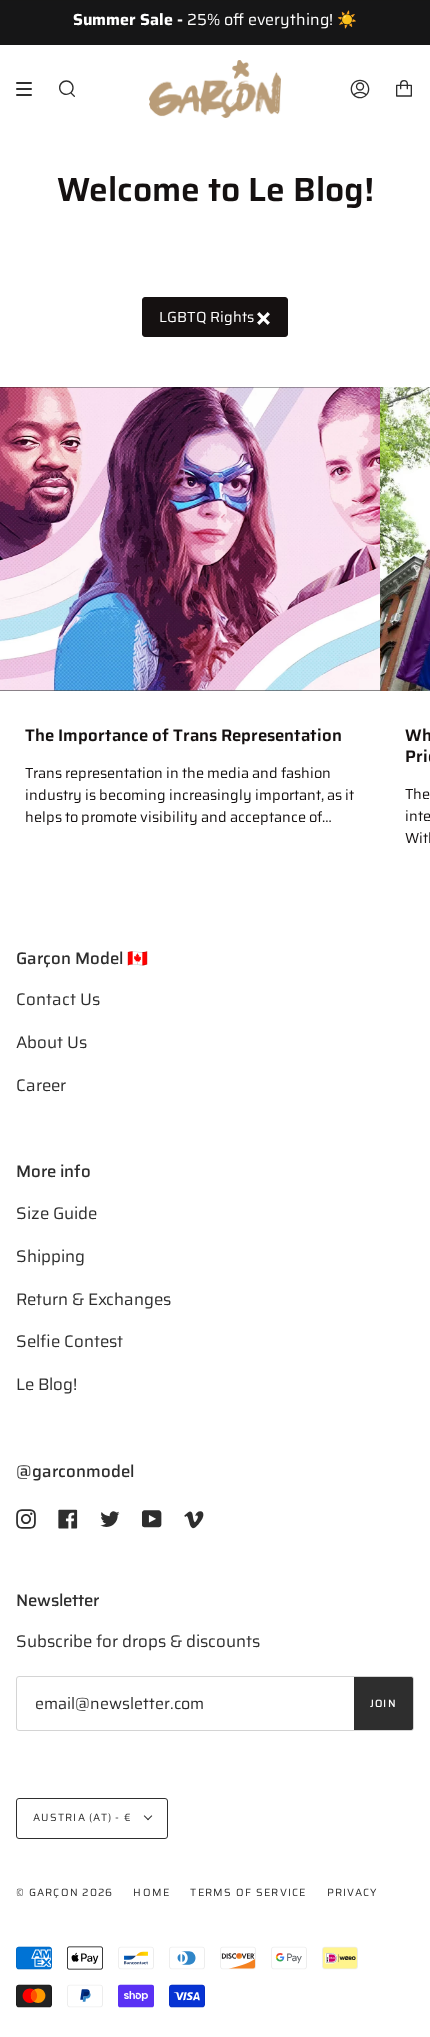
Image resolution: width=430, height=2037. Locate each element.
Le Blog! (46, 1384)
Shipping (50, 1256)
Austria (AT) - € (84, 1817)
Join (383, 1703)
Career (41, 1085)
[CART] (404, 89)
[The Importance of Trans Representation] (190, 539)
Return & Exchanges (93, 1299)
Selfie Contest (69, 1341)
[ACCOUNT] (360, 89)
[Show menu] (31, 89)
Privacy (352, 1892)
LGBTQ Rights (208, 316)
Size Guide (56, 1213)
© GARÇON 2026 (64, 1892)
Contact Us (58, 999)
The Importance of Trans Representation (183, 735)
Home (151, 1892)
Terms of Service (248, 1892)
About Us (51, 1042)
